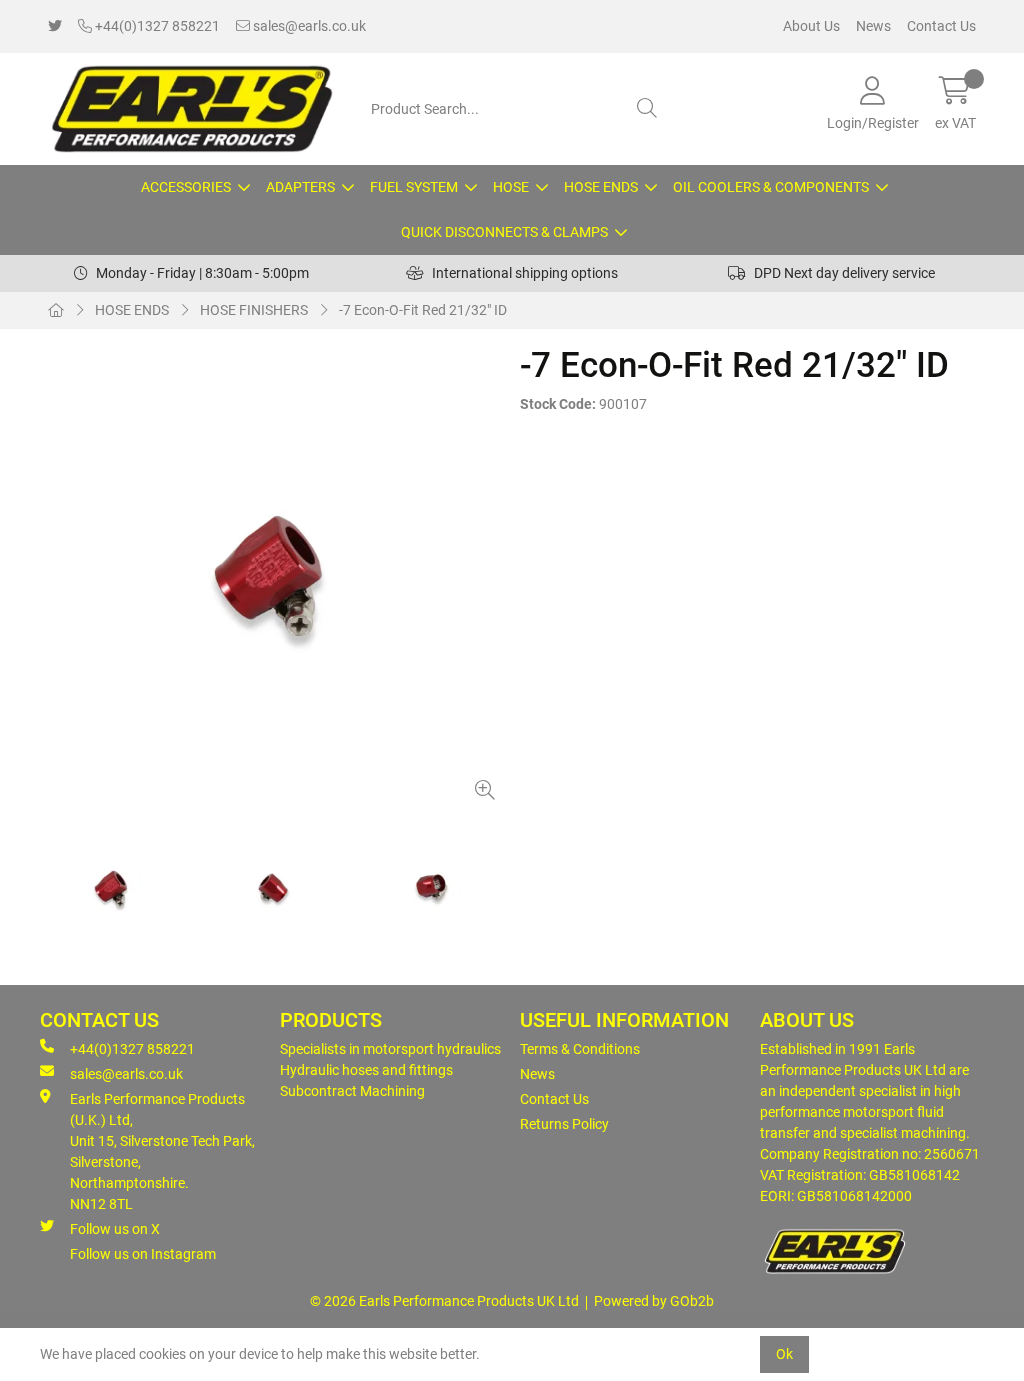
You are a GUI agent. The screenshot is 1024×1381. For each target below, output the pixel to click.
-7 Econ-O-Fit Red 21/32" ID (423, 310)
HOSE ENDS (601, 187)
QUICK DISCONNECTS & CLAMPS (504, 232)
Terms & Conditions (580, 1049)
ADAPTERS (300, 187)
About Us (811, 26)
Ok (784, 1354)
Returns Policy (564, 1124)
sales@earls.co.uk (308, 26)
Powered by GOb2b (654, 1301)
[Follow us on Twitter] (55, 26)
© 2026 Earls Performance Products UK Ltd (444, 1301)
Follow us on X (115, 1229)
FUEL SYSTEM (414, 187)
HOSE (511, 187)
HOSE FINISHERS (254, 310)
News (873, 26)
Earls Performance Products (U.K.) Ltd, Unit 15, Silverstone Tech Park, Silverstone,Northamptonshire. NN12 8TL (162, 1151)
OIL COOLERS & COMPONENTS (771, 187)
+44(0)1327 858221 (156, 26)
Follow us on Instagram (143, 1254)
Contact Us (941, 26)
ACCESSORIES (186, 187)
